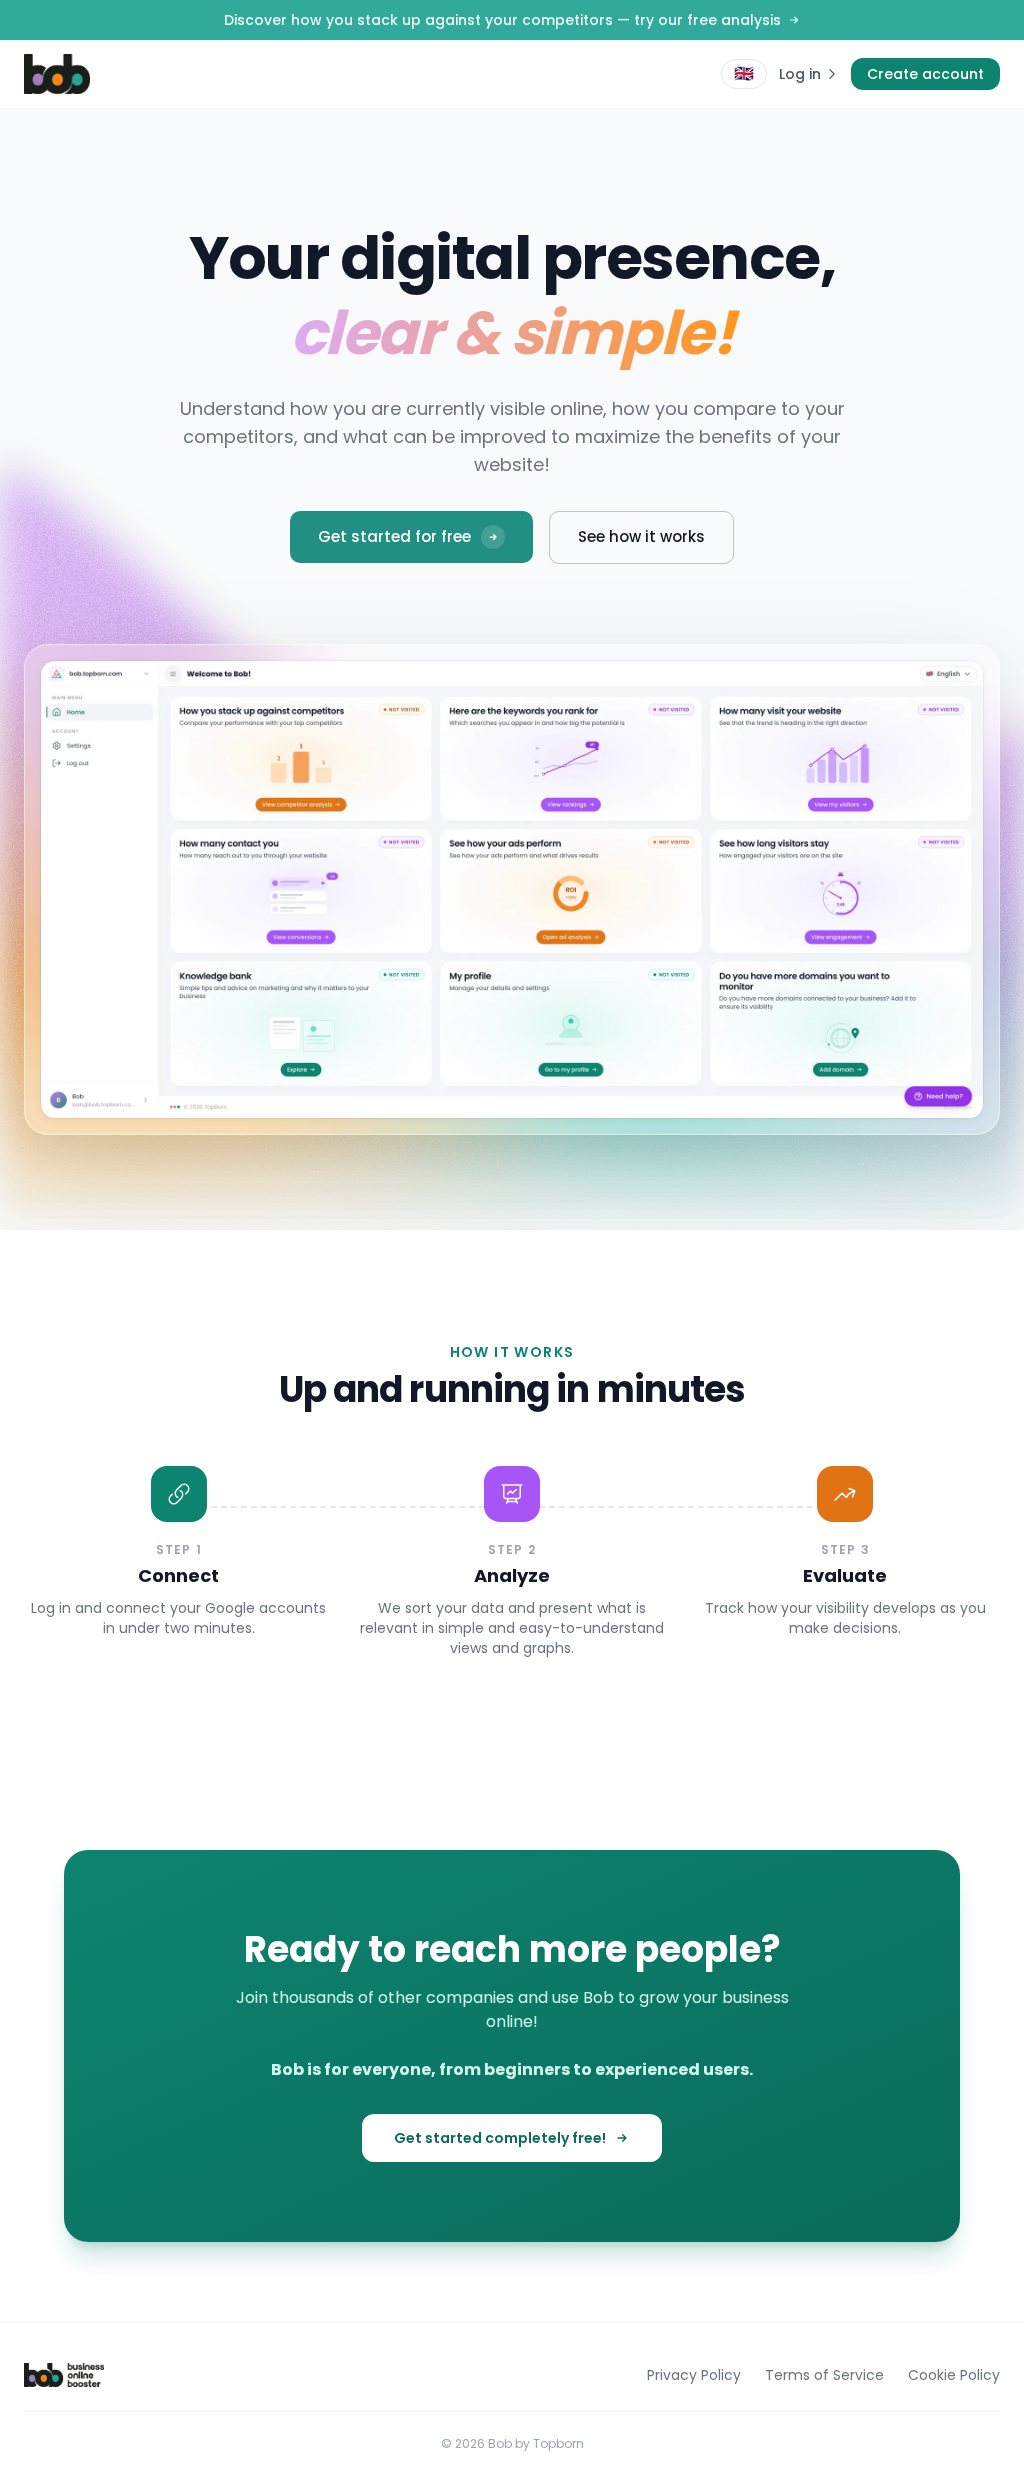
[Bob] (57, 74)
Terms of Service (824, 2375)
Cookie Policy (954, 2375)
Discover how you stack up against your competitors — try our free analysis (502, 20)
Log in (800, 74)
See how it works (641, 536)
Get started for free (394, 536)
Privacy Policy (694, 2375)
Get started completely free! (500, 2138)
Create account (925, 74)
